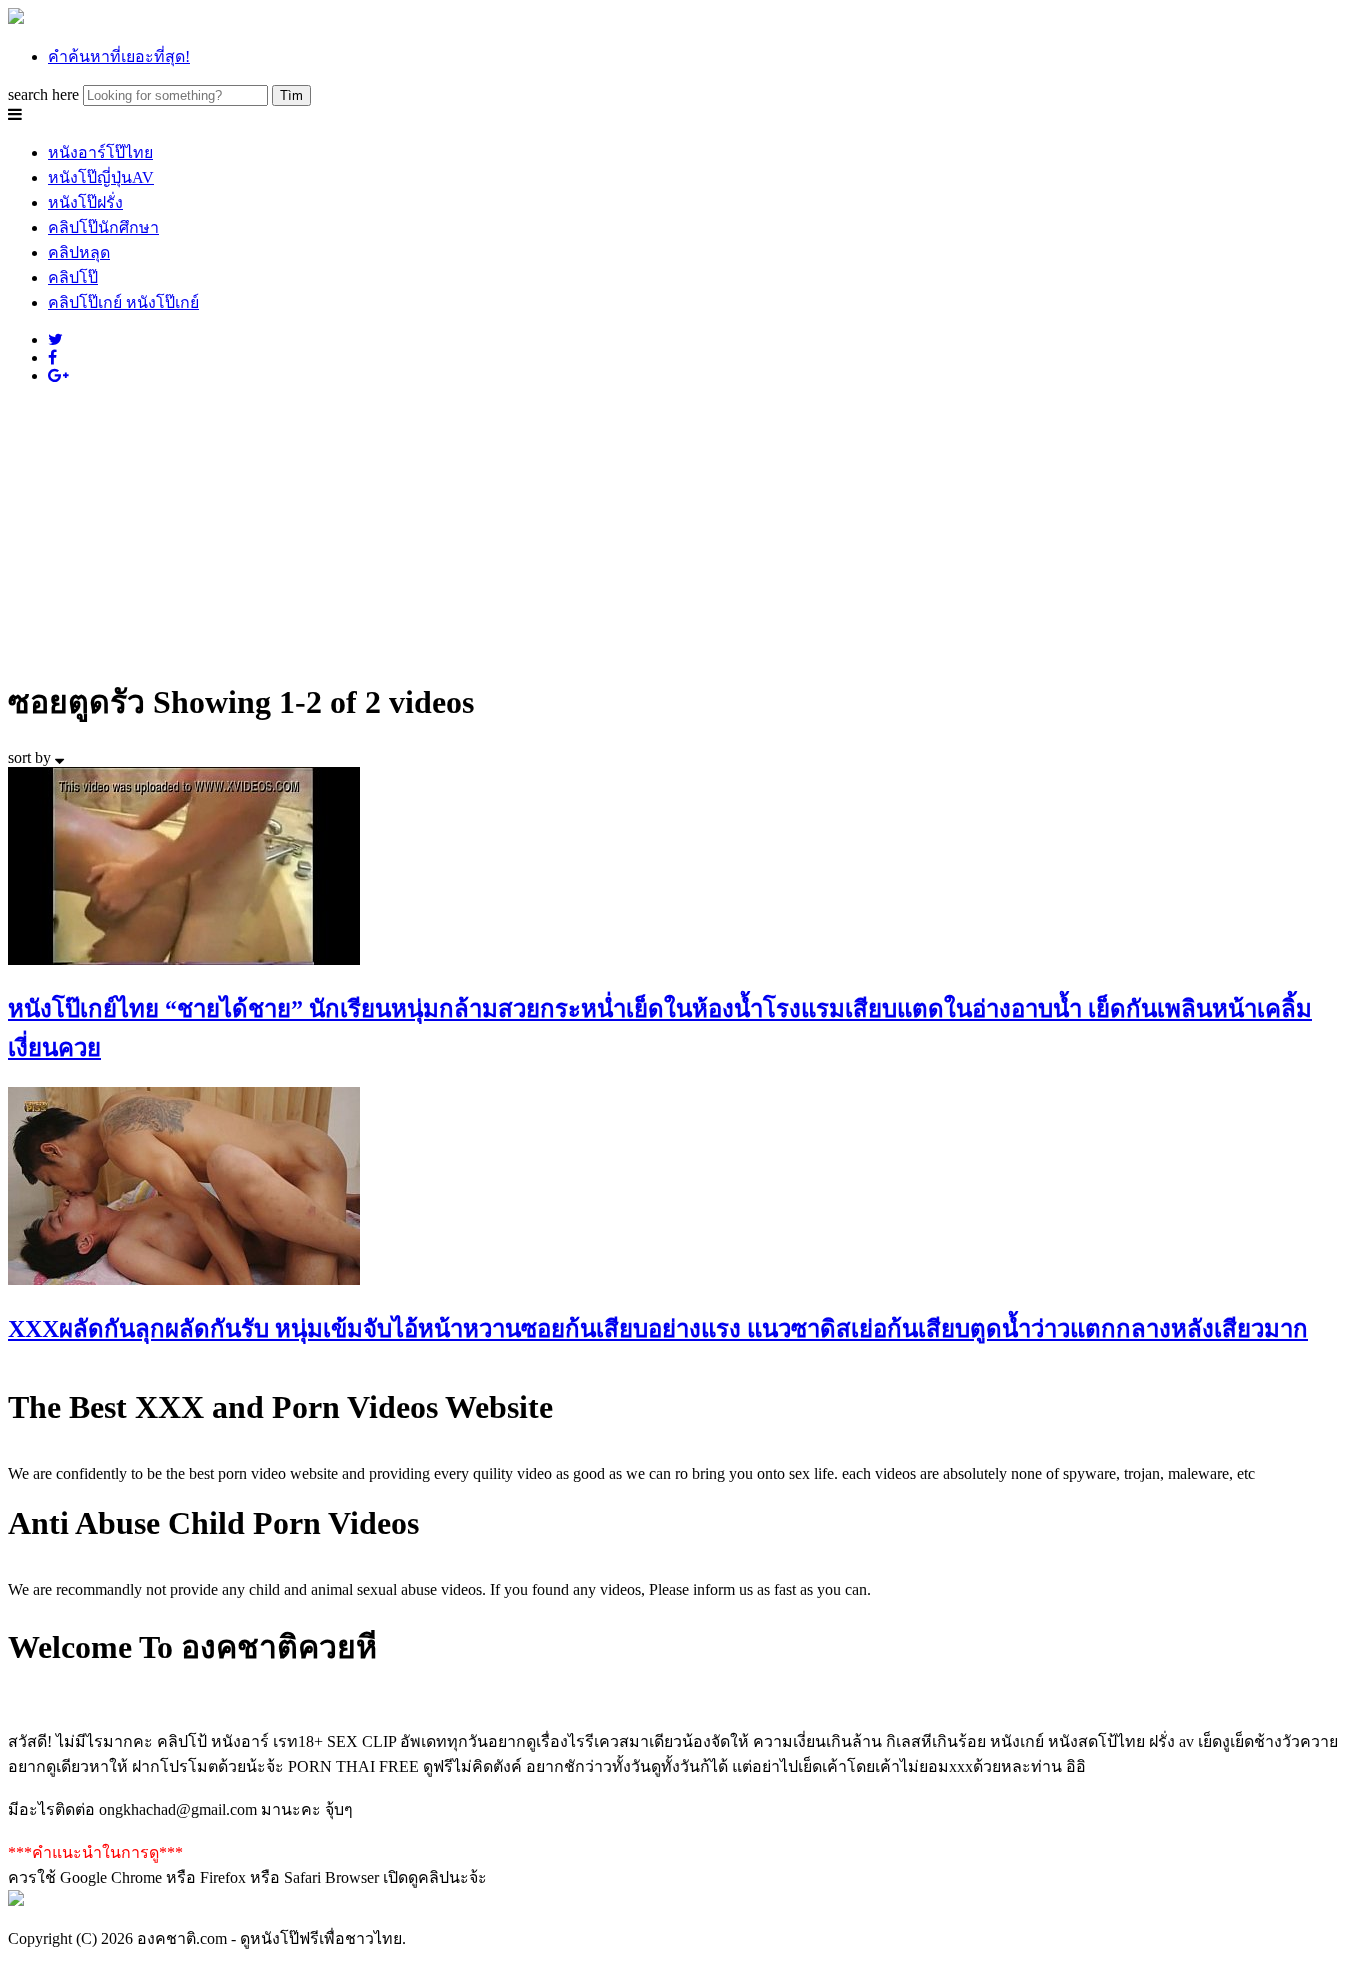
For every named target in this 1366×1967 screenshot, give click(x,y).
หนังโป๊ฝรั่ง (85, 202)
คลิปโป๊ (73, 277)
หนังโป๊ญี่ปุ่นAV (101, 177)
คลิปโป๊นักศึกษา (103, 227)
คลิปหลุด (79, 252)
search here (43, 94)
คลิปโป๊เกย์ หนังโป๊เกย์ (123, 302)
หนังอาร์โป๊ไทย (100, 152)
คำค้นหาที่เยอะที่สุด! (119, 56)
